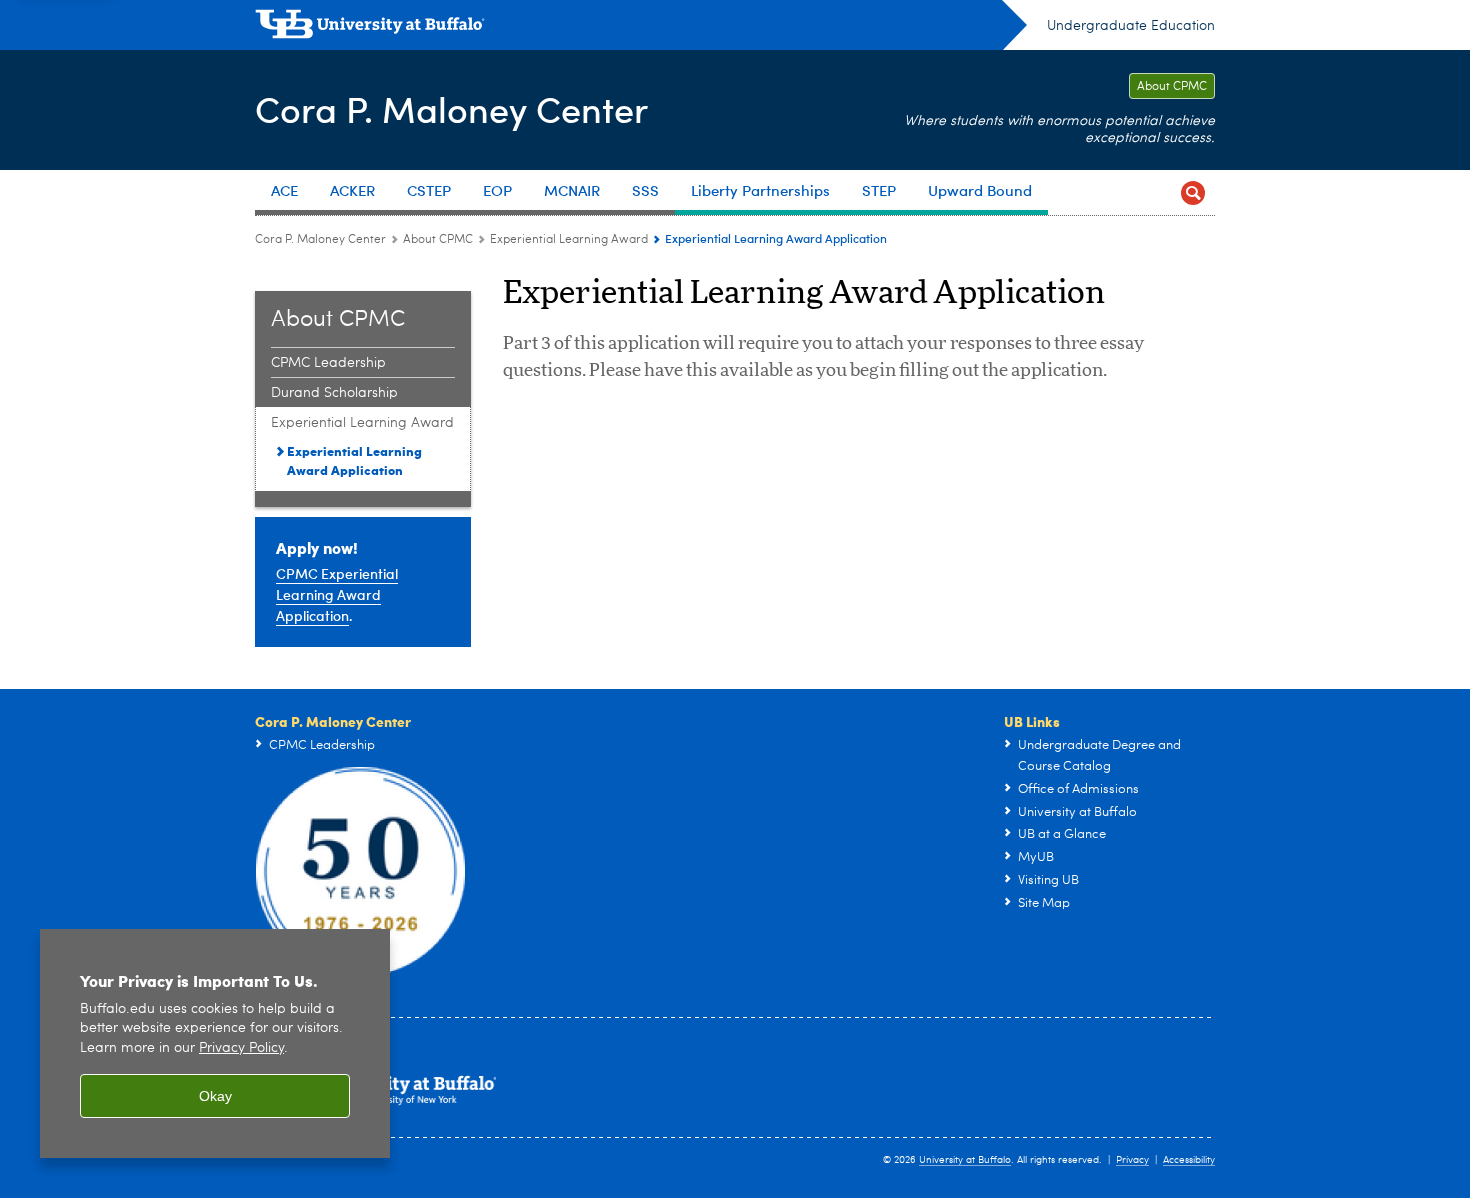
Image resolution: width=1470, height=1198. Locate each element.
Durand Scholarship (334, 393)
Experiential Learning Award (569, 240)
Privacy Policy (241, 1048)
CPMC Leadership (328, 363)
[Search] (1192, 192)
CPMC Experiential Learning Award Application (337, 594)
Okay (215, 1096)
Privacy (1132, 1160)
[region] (215, 1043)
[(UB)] (641, 28)
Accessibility (1189, 1160)
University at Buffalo (965, 1160)
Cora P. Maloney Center (451, 108)
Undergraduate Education (1131, 26)
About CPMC (1172, 87)
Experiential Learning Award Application (354, 460)
